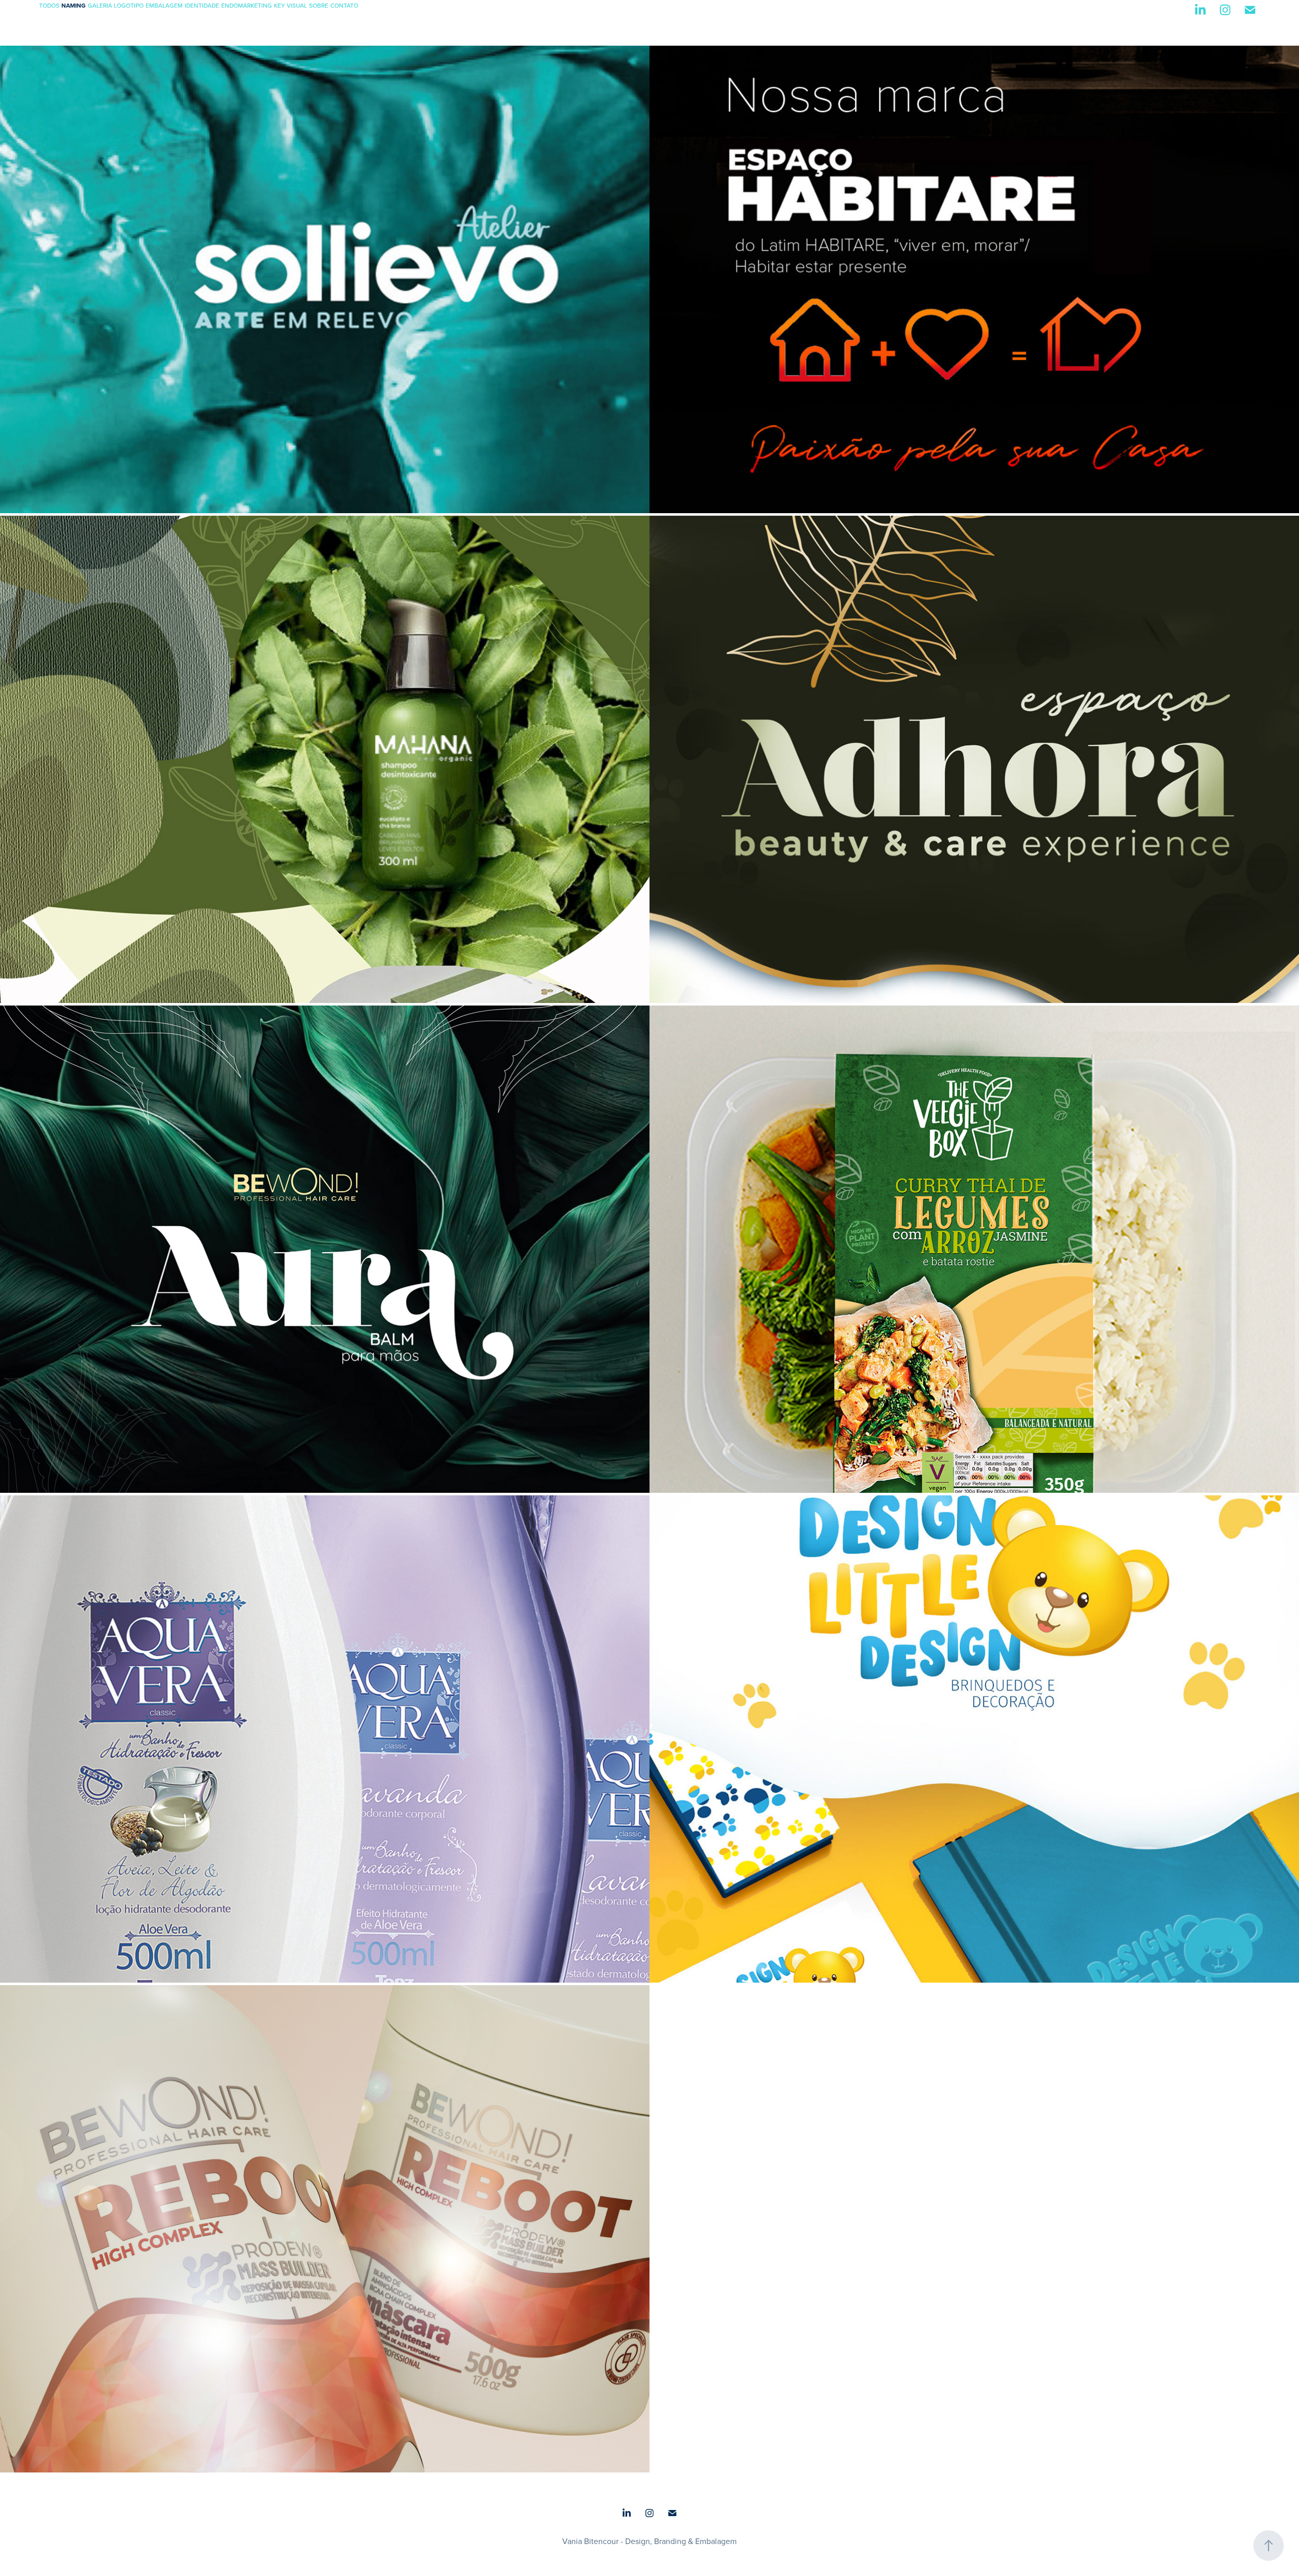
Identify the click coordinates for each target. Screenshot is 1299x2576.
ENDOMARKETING (247, 5)
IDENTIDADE (202, 5)
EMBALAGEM (164, 5)
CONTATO (344, 5)
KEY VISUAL (290, 5)
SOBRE (319, 5)
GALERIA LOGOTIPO (116, 5)
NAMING (74, 5)
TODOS (49, 5)
